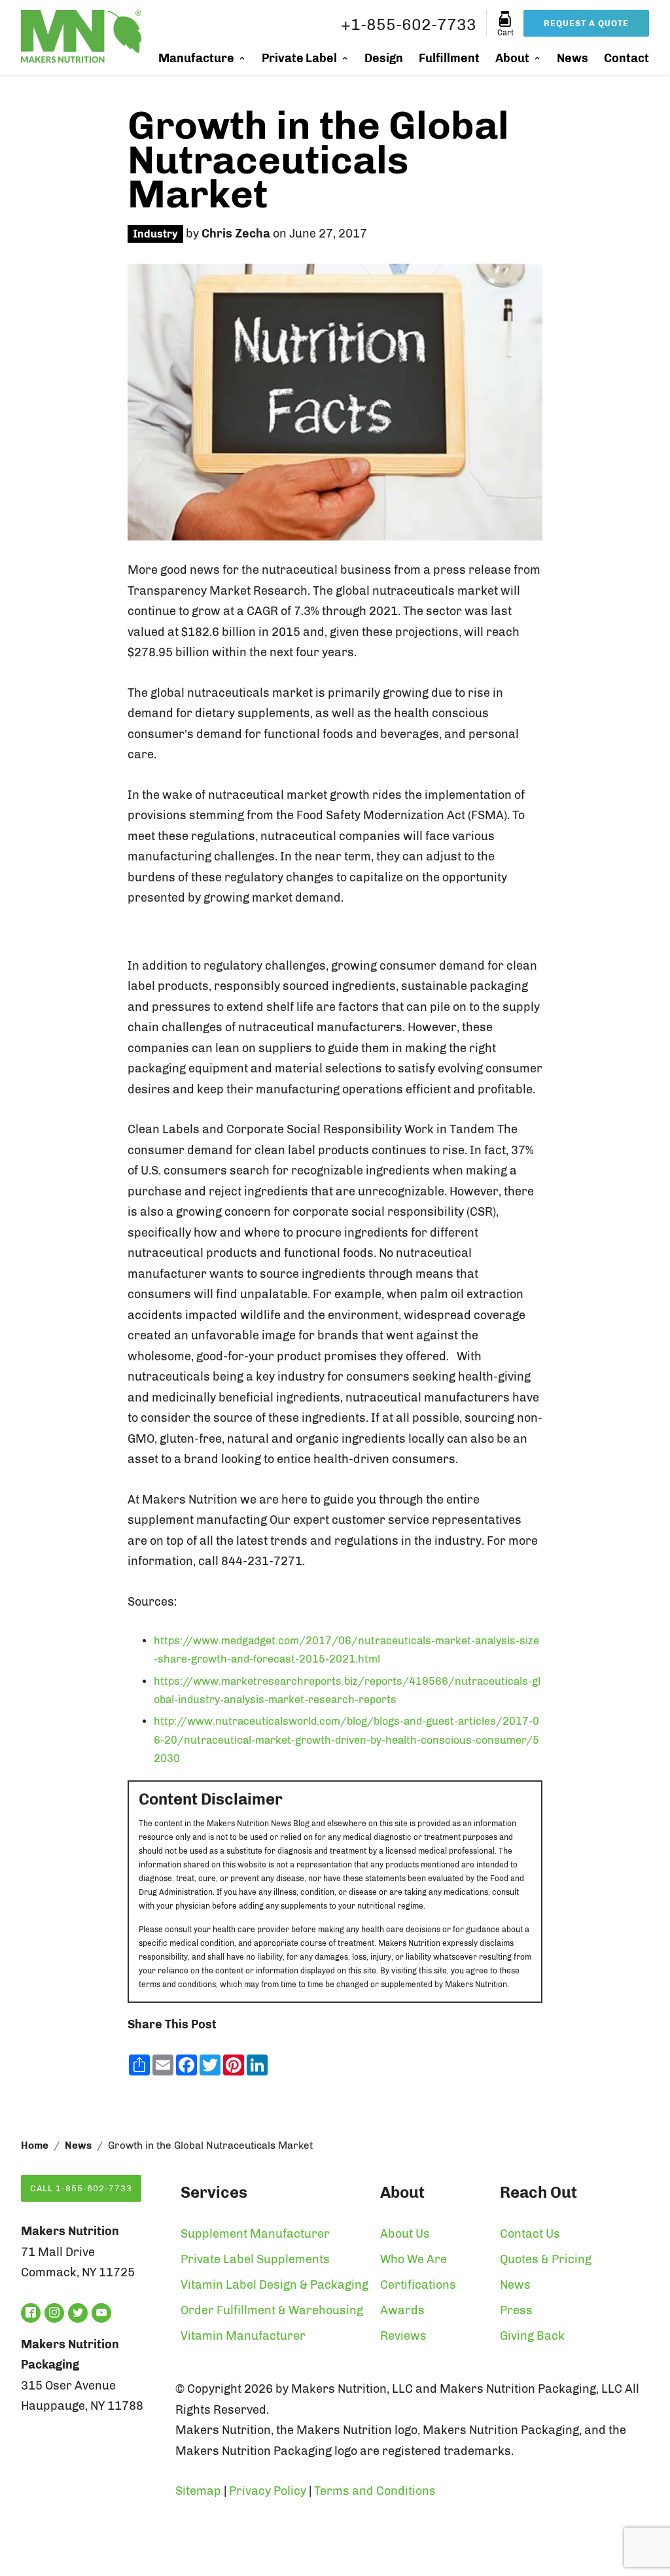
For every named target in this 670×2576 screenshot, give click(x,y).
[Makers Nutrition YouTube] (101, 2313)
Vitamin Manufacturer (243, 2336)
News (573, 58)
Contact (626, 58)
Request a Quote (586, 23)
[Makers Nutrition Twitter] (78, 2313)
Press (516, 2310)
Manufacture (196, 58)
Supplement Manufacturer (255, 2234)
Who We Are (414, 2259)
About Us (405, 2234)
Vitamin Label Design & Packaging (274, 2285)
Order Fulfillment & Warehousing (272, 2310)
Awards (402, 2310)
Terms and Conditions (375, 2491)
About (512, 58)
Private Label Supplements (255, 2259)
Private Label (299, 58)
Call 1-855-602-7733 (81, 2188)
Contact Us (530, 2234)
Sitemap (198, 2491)
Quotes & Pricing (546, 2259)
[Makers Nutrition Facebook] (31, 2313)
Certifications (418, 2285)
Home (35, 2145)
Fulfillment (449, 58)
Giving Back (532, 2336)
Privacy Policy (268, 2491)
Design (384, 58)
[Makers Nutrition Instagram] (54, 2313)
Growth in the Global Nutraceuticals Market (318, 160)
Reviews (403, 2336)
